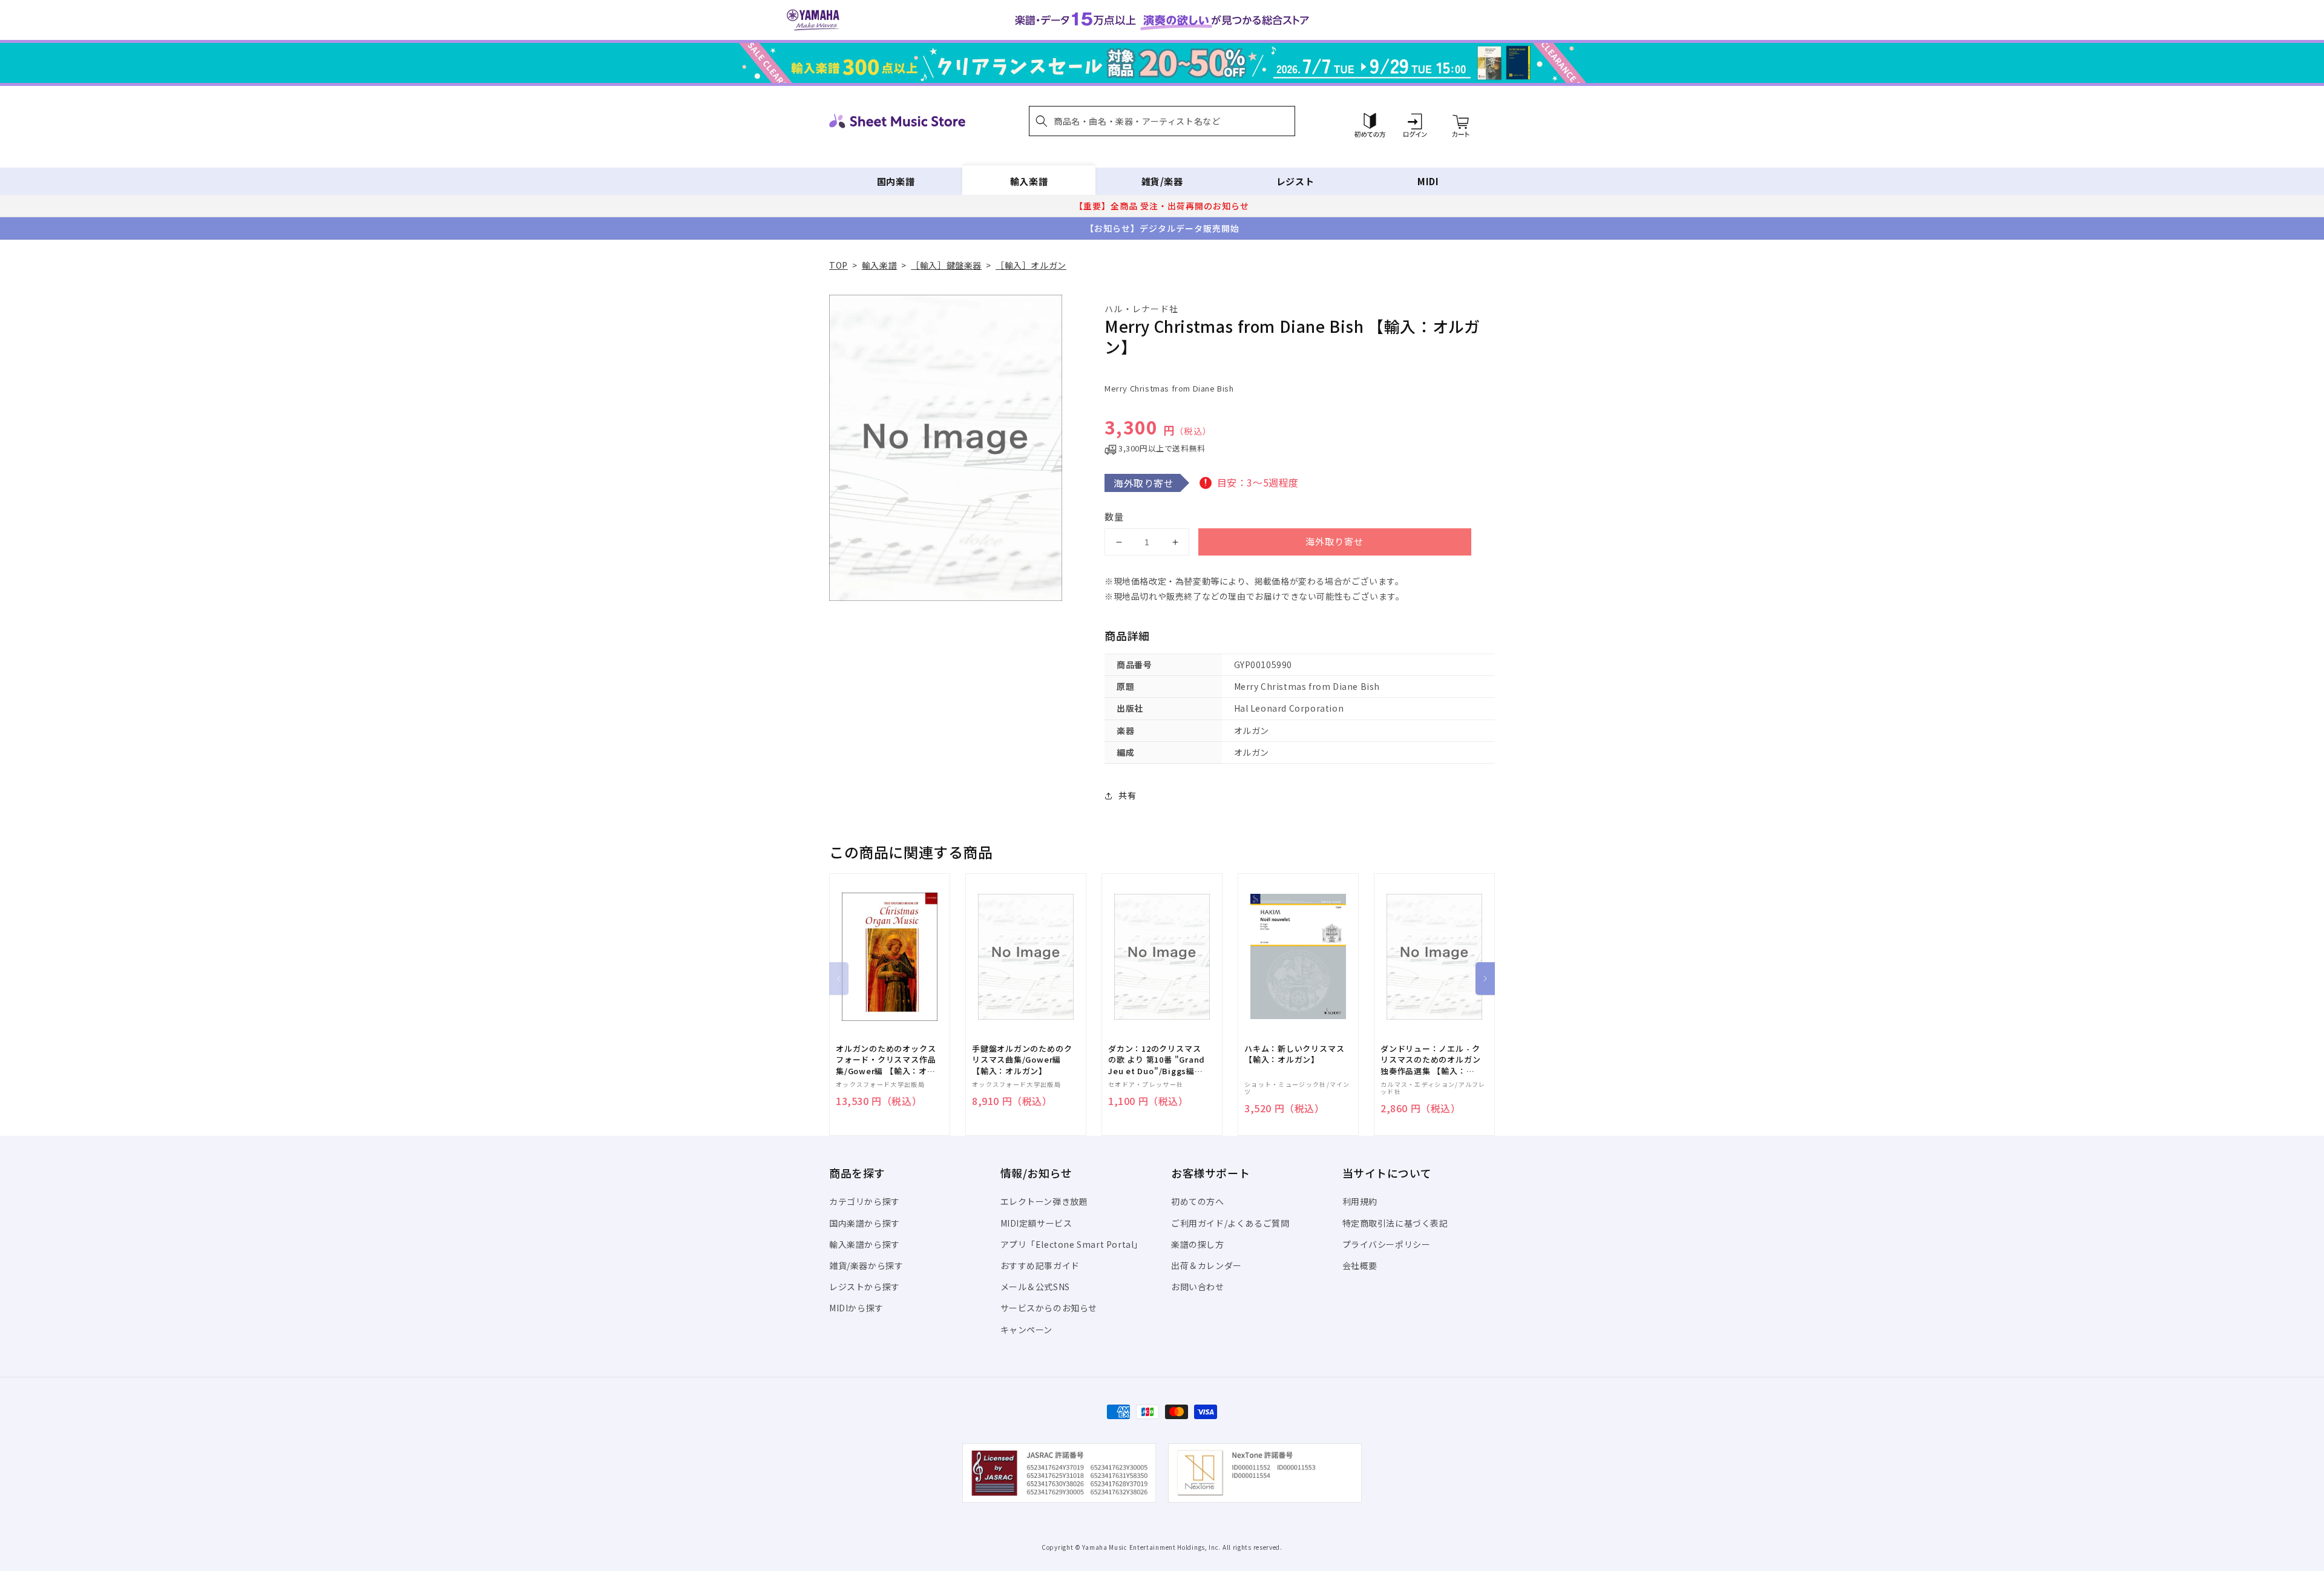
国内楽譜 (896, 181)
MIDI (1428, 181)
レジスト (1295, 181)
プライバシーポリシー (1387, 1244)
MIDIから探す (856, 1308)
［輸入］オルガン (1031, 265)
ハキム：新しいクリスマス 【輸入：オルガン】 (1294, 1054)
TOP (839, 265)
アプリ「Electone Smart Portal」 (1072, 1244)
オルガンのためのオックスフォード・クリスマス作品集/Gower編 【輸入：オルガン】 (886, 1060)
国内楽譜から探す (865, 1223)
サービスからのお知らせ (1049, 1308)
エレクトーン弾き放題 (1044, 1201)
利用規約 (1360, 1201)
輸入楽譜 (1029, 181)
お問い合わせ (1198, 1287)
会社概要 (1360, 1265)
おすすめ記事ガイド (1040, 1265)
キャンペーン (1027, 1330)
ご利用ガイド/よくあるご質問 (1230, 1223)
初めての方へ (1198, 1201)
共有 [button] (1127, 795)
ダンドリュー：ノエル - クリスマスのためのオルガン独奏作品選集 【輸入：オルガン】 (1430, 1060)
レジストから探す (865, 1287)
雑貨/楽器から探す (866, 1265)
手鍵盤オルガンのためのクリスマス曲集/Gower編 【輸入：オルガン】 (1022, 1060)
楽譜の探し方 (1198, 1244)
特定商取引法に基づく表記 (1395, 1223)
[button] (1162, 121)
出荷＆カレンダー (1206, 1265)
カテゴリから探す (865, 1201)
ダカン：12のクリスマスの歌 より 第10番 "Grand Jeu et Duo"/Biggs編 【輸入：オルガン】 (1157, 1060)
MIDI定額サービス (1036, 1223)
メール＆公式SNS (1035, 1287)
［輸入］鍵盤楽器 (946, 265)
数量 (1114, 517)
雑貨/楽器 (1162, 181)
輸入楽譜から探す (865, 1244)
